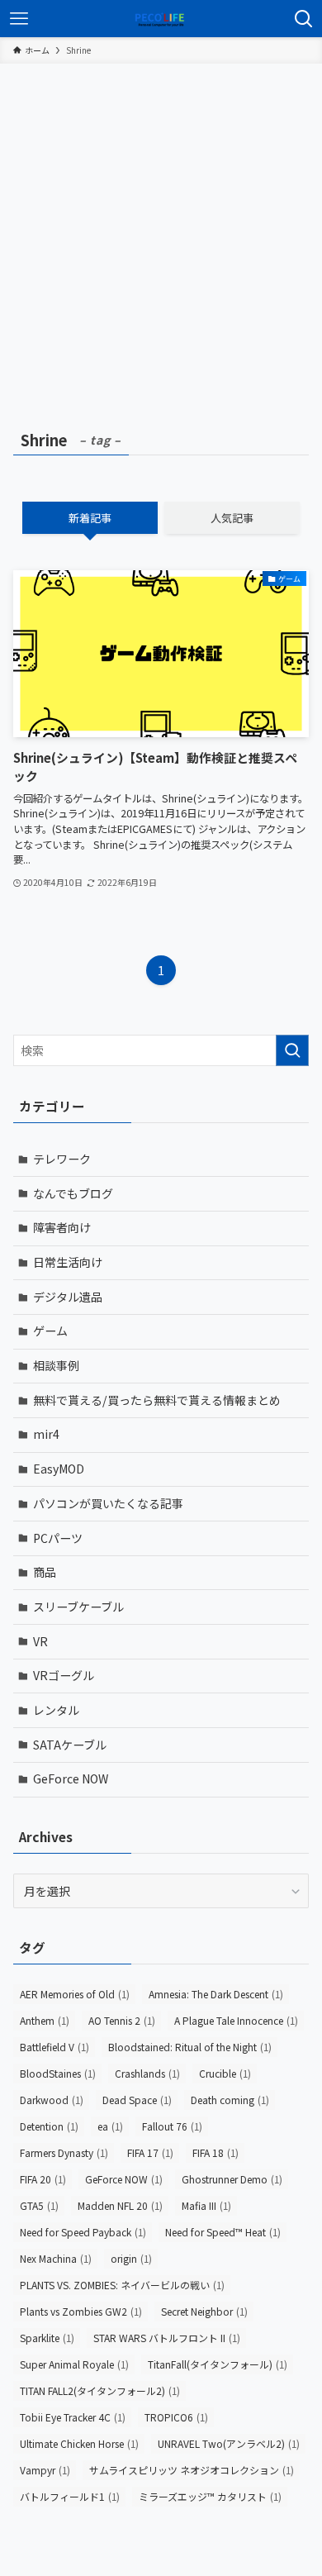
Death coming (230, 2100)
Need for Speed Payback (83, 2232)
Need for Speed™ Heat (223, 2232)
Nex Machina (56, 2258)
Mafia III (206, 2205)
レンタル (56, 1710)
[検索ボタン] (303, 19)
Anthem (45, 2020)
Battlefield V (54, 2047)
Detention (49, 2126)
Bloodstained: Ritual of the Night (190, 2047)
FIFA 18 (215, 2152)
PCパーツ (58, 1538)
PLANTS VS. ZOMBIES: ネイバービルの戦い (122, 2285)
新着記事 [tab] (90, 518)
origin (131, 2258)
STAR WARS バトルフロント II (167, 2338)
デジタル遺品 (68, 1297)
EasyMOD (59, 1469)
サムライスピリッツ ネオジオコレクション (192, 2470)
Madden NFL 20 (120, 2205)
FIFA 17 (150, 2152)
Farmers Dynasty (64, 2152)
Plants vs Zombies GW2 (81, 2311)
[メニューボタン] (19, 19)
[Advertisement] (161, 233)
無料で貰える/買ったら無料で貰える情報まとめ (157, 1400)
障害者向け (62, 1227)
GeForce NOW (71, 1778)
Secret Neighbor (204, 2311)
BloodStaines (58, 2073)
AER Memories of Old (75, 1994)
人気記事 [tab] (232, 518)
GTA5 (39, 2205)
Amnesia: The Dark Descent (216, 1994)
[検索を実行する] (292, 1050)
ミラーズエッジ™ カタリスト (210, 2496)
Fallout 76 (172, 2126)
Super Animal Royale (74, 2364)
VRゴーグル (64, 1675)
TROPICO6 (176, 2417)
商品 (45, 1572)
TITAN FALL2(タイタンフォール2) (100, 2390)
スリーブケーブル (78, 1607)
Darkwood (52, 2100)
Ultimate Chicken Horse (79, 2443)
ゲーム (50, 1331)
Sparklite (47, 2338)
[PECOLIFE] (161, 19)
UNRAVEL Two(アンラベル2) (229, 2443)
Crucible (225, 2073)
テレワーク (62, 1159)
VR (40, 1641)
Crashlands (147, 2073)
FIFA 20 (43, 2179)
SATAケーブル (70, 1745)
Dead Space (137, 2100)
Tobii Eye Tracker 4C (73, 2417)
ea (110, 2126)
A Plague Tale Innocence (236, 2020)
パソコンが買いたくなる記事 (108, 1503)
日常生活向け (68, 1262)
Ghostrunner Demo (232, 2179)
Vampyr (45, 2470)
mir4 (46, 1434)
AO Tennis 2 (122, 2020)
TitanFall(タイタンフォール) (218, 2364)
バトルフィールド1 (70, 2496)
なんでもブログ (73, 1193)
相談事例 (56, 1365)
